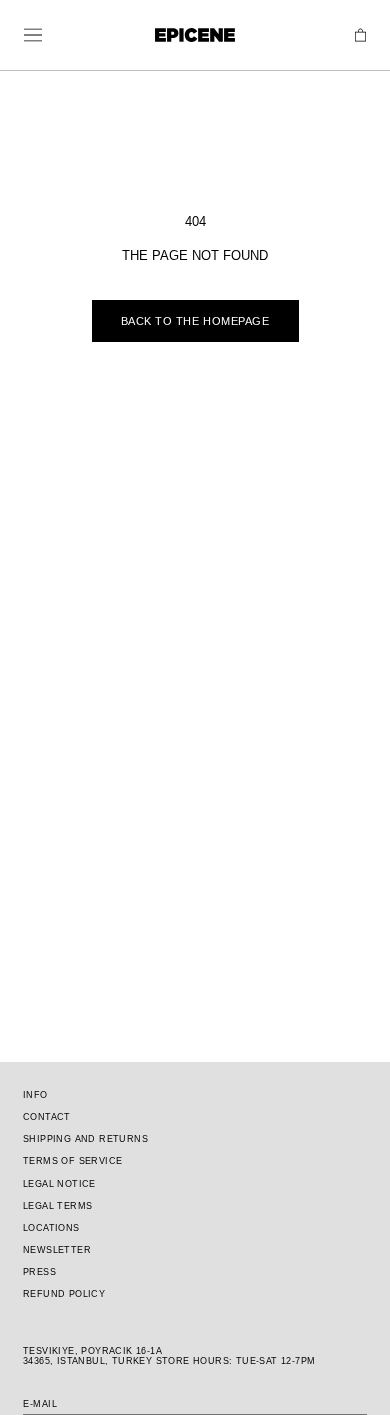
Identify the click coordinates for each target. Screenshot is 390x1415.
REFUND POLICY (64, 1294)
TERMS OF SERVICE (72, 1161)
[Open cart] (360, 35)
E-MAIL (40, 1404)
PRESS (39, 1272)
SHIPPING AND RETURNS (85, 1139)
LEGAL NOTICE (59, 1184)
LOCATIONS (51, 1228)
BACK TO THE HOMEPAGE (195, 321)
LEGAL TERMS (57, 1206)
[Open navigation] (33, 35)
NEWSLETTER (57, 1250)
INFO (35, 1095)
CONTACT (47, 1117)
